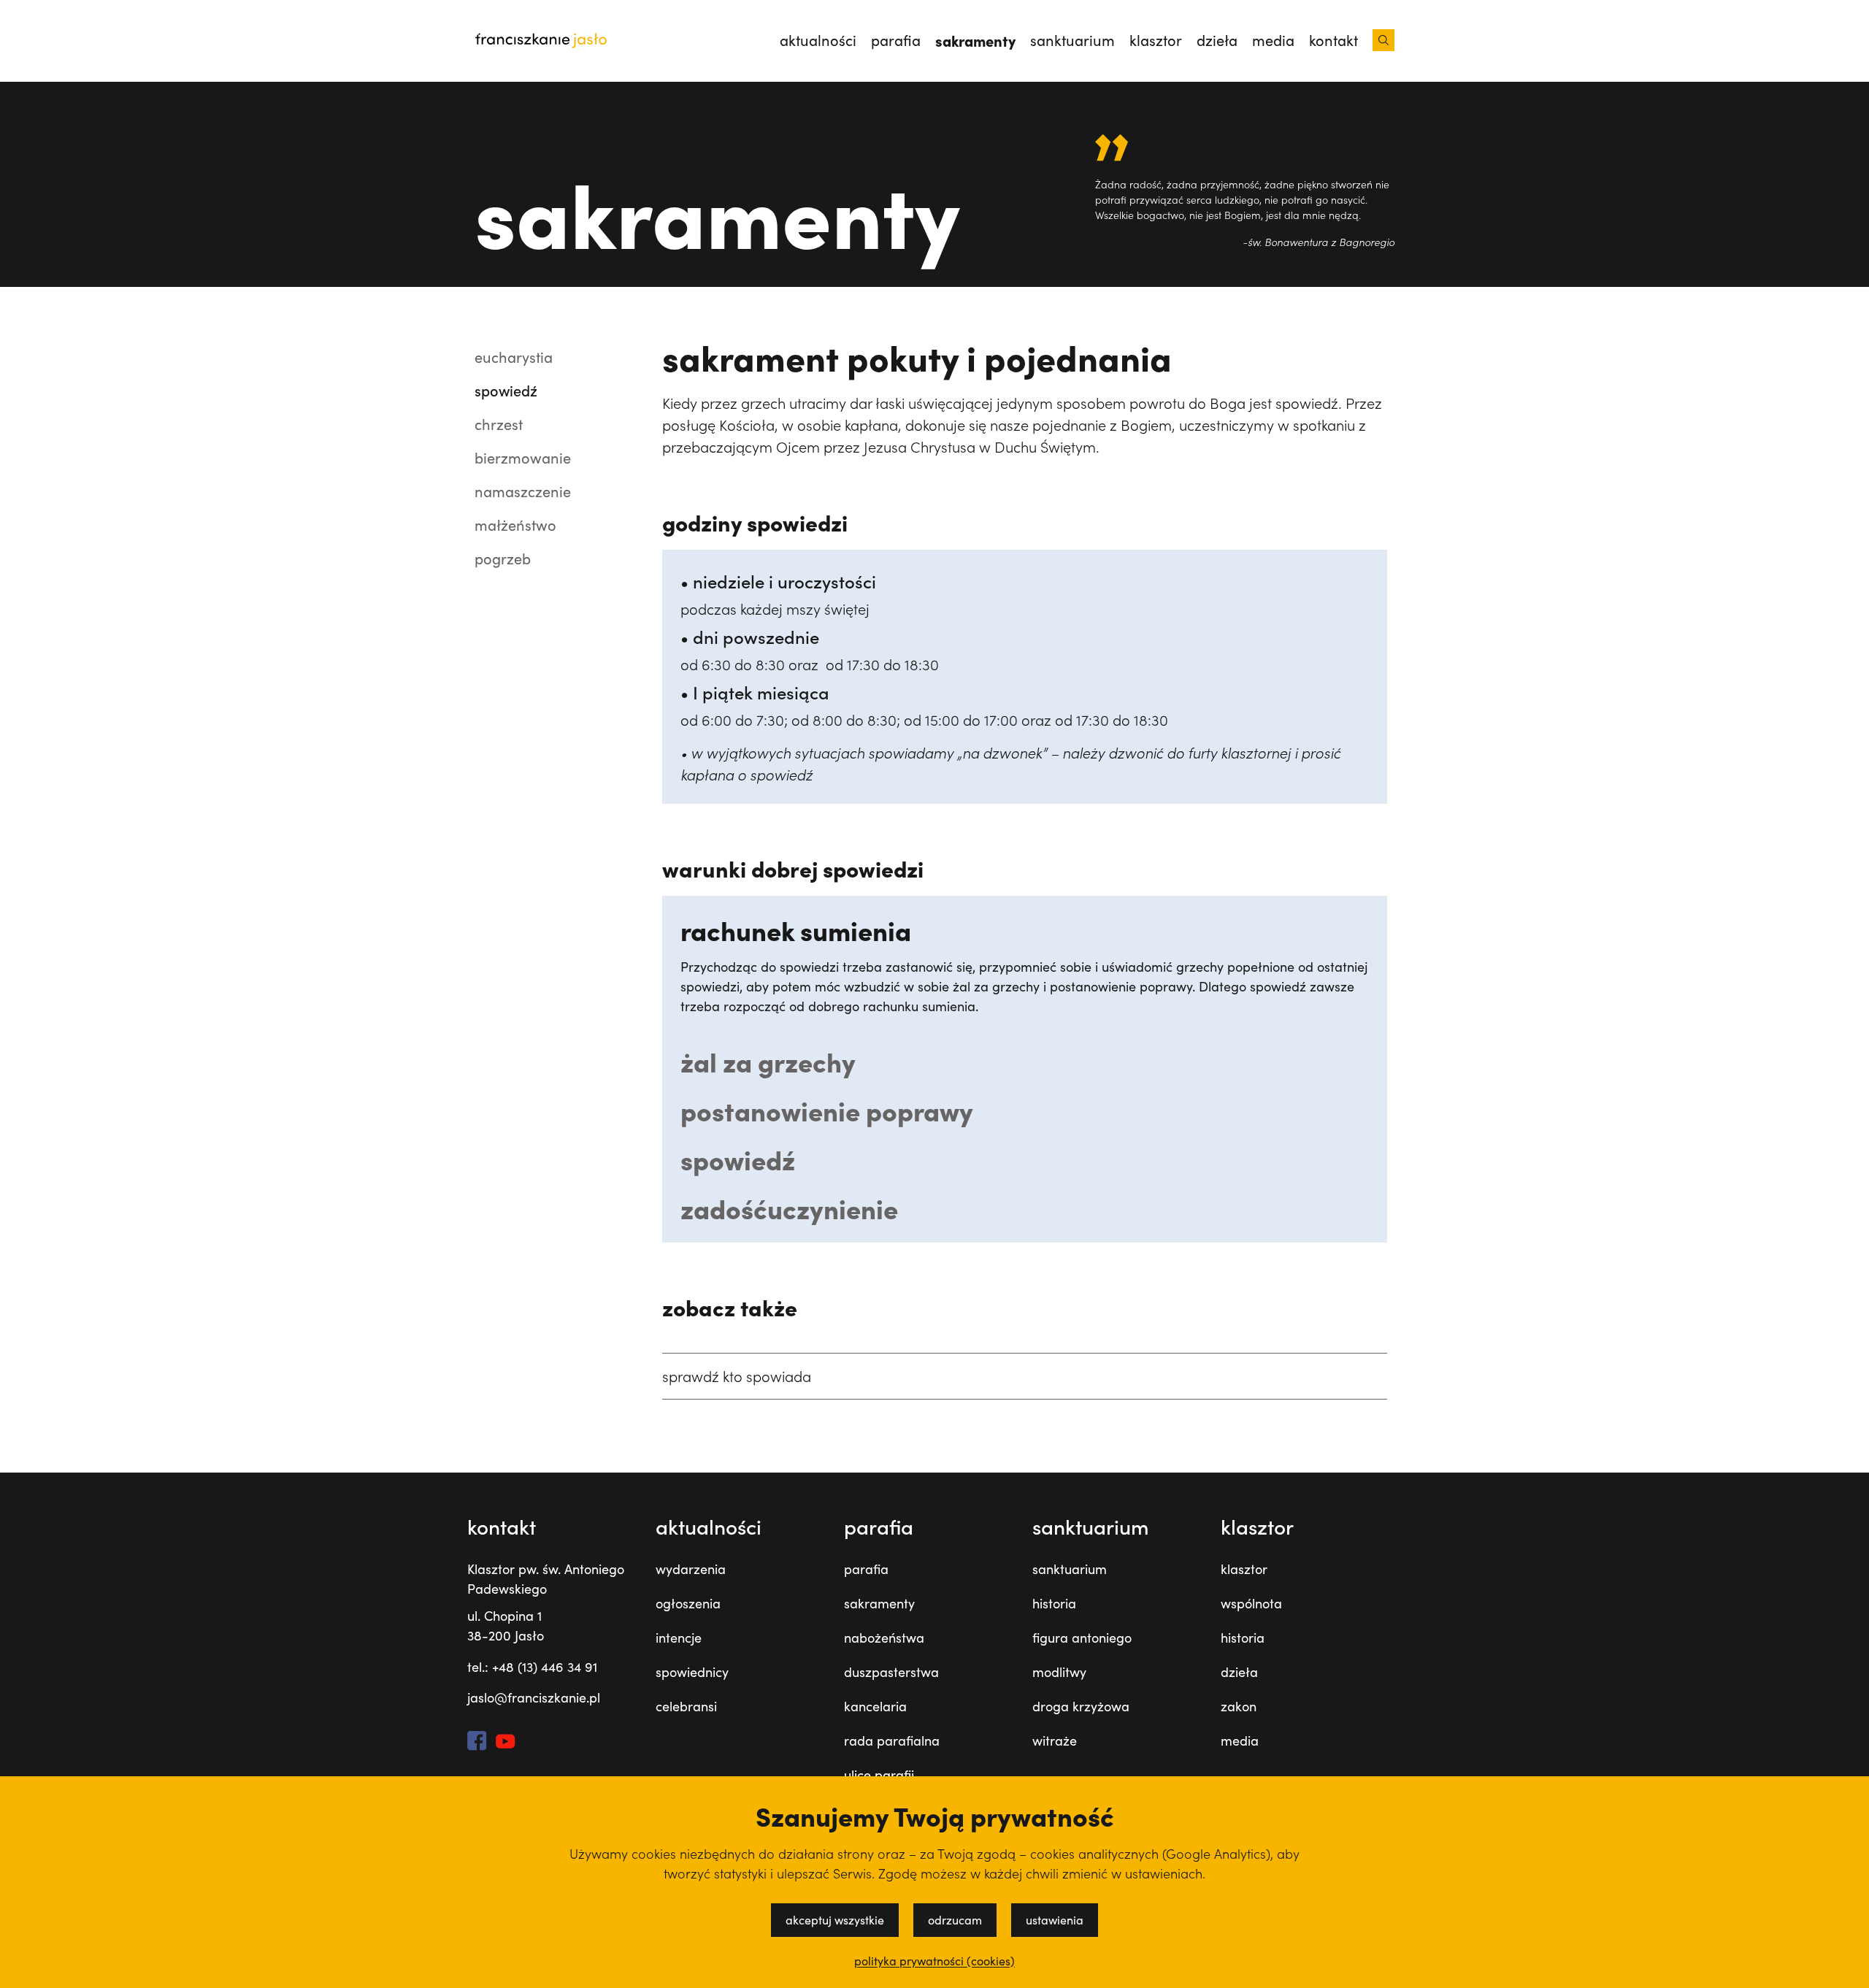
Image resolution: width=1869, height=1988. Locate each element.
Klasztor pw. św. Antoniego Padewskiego (546, 1579)
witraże (1055, 1741)
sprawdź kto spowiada (737, 1376)
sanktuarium (1072, 40)
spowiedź (506, 390)
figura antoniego (1082, 1638)
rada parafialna (892, 1741)
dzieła (1217, 40)
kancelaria (875, 1706)
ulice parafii (879, 1775)
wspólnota (1251, 1603)
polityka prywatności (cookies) (934, 1961)
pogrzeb (503, 558)
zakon (1239, 1706)
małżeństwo (515, 525)
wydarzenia (691, 1569)
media (1273, 40)
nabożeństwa (884, 1638)
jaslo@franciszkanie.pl (534, 1697)
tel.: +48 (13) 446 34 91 (532, 1667)
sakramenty (975, 40)
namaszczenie (523, 491)
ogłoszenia (688, 1603)
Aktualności (818, 40)
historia (1054, 1603)
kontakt (1333, 40)
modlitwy (1059, 1672)
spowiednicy (692, 1672)
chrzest (499, 424)
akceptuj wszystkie (835, 1920)
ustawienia (1055, 1920)
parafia (896, 40)
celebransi (686, 1706)
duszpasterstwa (891, 1672)
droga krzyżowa (1081, 1706)
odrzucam (955, 1920)
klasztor (1156, 40)
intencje (679, 1638)
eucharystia (514, 357)
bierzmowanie (523, 457)
